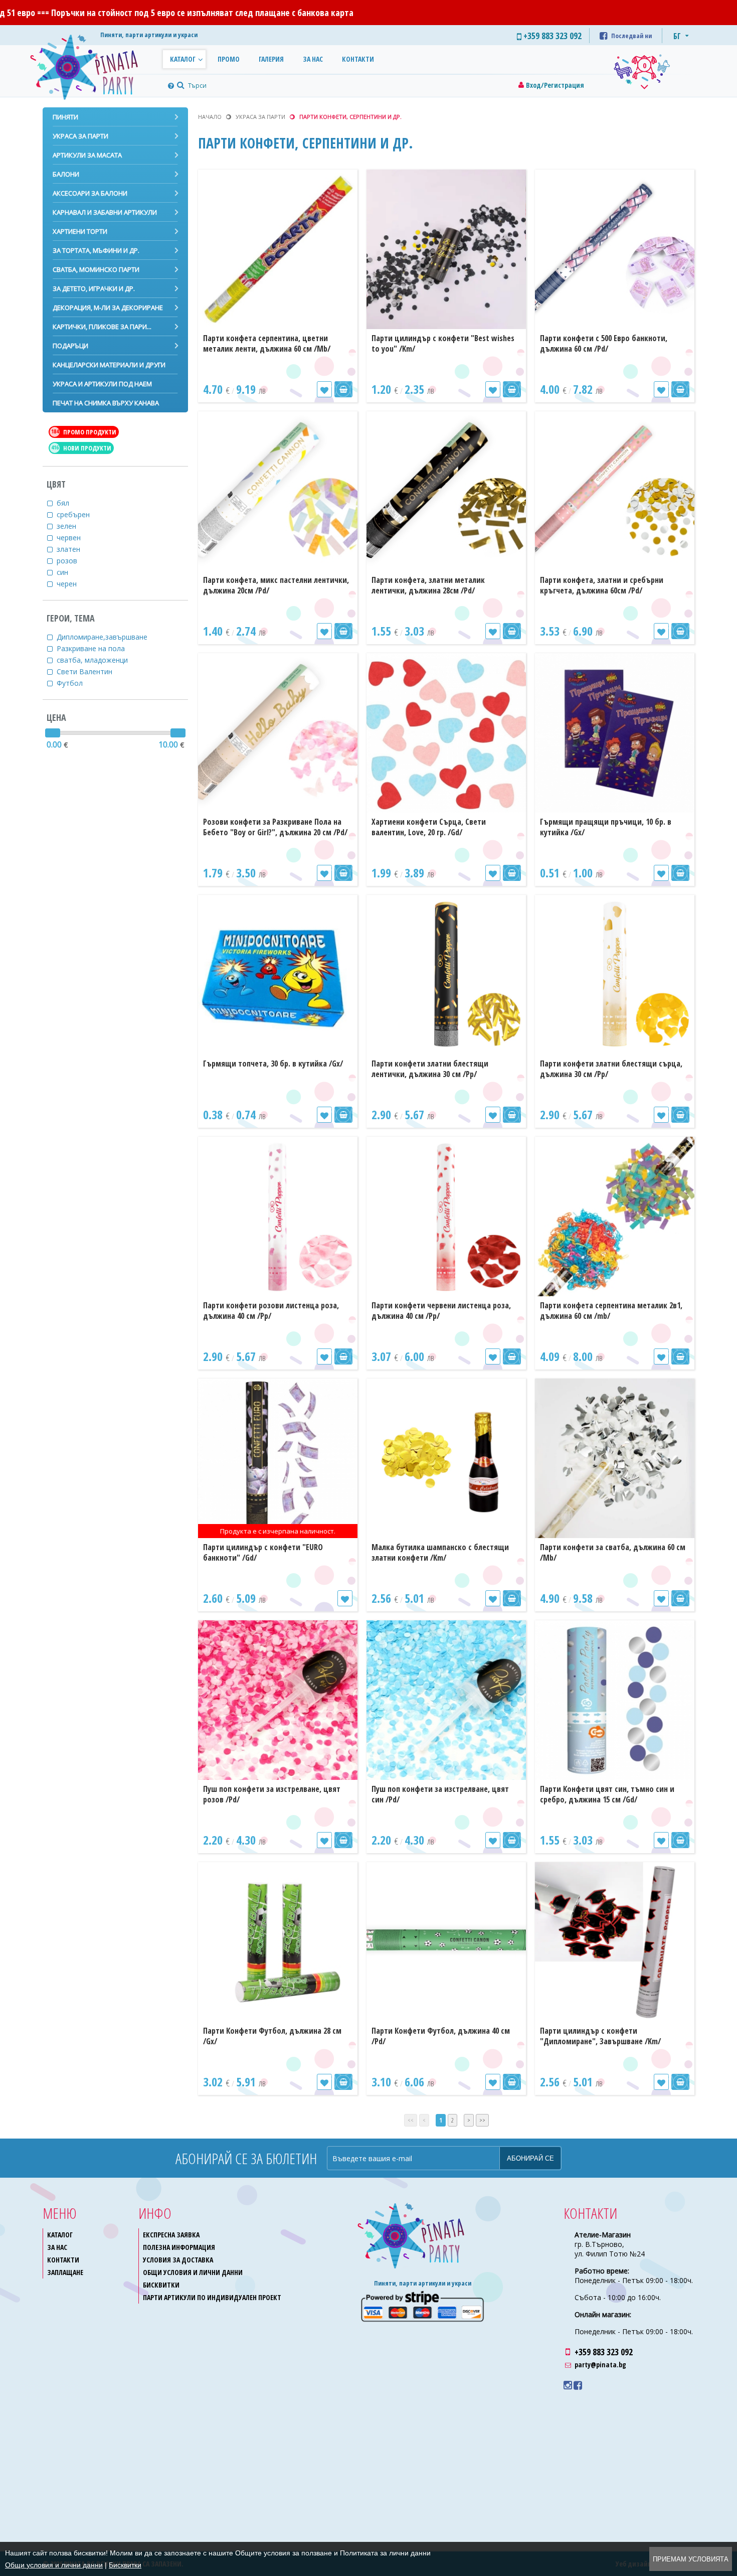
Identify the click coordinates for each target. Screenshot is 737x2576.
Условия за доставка (178, 2260)
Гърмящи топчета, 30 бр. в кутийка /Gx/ (273, 1064)
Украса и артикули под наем (102, 384)
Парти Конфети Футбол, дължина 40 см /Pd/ (441, 2036)
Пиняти (65, 117)
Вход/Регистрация (555, 85)
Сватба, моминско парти (96, 269)
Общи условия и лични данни (193, 2272)
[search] (179, 86)
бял (65, 503)
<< (411, 2120)
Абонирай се (530, 2158)
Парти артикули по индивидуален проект (212, 2297)
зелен (68, 526)
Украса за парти (80, 136)
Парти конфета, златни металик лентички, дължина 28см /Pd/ (428, 585)
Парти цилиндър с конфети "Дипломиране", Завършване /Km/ (600, 2036)
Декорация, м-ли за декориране (108, 308)
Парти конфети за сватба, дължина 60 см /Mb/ (613, 1552)
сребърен (75, 514)
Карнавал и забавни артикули (105, 212)
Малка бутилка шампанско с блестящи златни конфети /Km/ (440, 1552)
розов (69, 561)
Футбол (72, 683)
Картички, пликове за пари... (102, 327)
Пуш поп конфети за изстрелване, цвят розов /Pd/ (272, 1794)
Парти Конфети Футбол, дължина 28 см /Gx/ (272, 2036)
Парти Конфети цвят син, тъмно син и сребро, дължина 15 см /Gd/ (607, 1794)
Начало (210, 117)
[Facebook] (578, 2385)
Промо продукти (84, 432)
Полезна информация (179, 2247)
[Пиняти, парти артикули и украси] (93, 65)
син (64, 572)
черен (69, 584)
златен (70, 549)
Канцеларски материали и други (109, 365)
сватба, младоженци (94, 660)
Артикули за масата (87, 155)
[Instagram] (568, 2385)
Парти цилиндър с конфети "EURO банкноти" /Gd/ (263, 1552)
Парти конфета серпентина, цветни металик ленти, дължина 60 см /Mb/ (267, 343)
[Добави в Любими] (324, 389)
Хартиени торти (80, 231)
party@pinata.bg (600, 2365)
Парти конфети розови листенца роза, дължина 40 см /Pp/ (271, 1311)
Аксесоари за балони (90, 193)
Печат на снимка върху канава (106, 403)
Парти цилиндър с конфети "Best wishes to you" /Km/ (443, 343)
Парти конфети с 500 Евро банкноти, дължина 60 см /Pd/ (604, 343)
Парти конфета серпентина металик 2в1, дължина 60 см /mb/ (611, 1311)
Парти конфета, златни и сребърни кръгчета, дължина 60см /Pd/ (602, 585)
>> (482, 2120)
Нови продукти (81, 448)
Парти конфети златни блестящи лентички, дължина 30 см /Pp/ (430, 1069)
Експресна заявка (171, 2235)
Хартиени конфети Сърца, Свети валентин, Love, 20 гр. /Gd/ (429, 827)
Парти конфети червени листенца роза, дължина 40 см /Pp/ (441, 1311)
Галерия (271, 59)
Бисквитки (161, 2285)
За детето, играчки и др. (94, 288)
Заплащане (65, 2272)
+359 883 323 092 (604, 2352)
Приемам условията (691, 2559)
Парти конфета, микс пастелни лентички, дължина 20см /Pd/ (276, 585)
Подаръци (70, 346)
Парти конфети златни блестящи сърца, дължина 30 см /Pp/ (611, 1069)
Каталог (183, 59)
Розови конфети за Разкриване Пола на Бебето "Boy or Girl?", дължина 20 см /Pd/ (275, 827)
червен (71, 538)
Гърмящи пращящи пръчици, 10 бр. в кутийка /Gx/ (606, 827)
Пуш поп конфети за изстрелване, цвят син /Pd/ (440, 1794)
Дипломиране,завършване (104, 637)
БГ (677, 36)
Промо (229, 59)
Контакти (358, 59)
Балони (66, 174)
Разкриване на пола (93, 648)
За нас (313, 59)
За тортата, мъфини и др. (96, 250)
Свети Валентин (86, 671)
